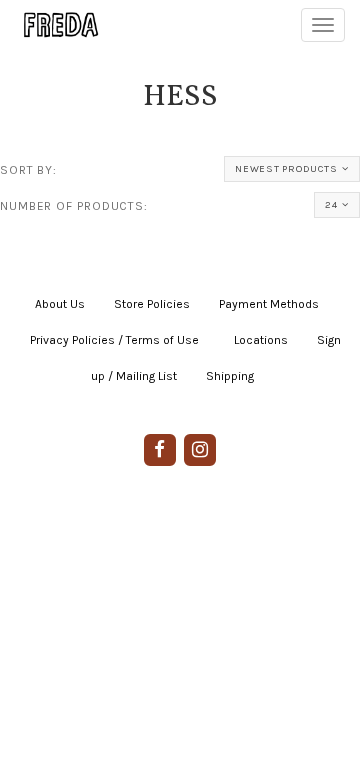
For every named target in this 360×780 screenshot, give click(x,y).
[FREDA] (52, 25)
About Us (60, 304)
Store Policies (152, 304)
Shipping (230, 376)
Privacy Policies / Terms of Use (114, 340)
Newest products (286, 169)
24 (331, 205)
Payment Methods (269, 304)
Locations (261, 340)
